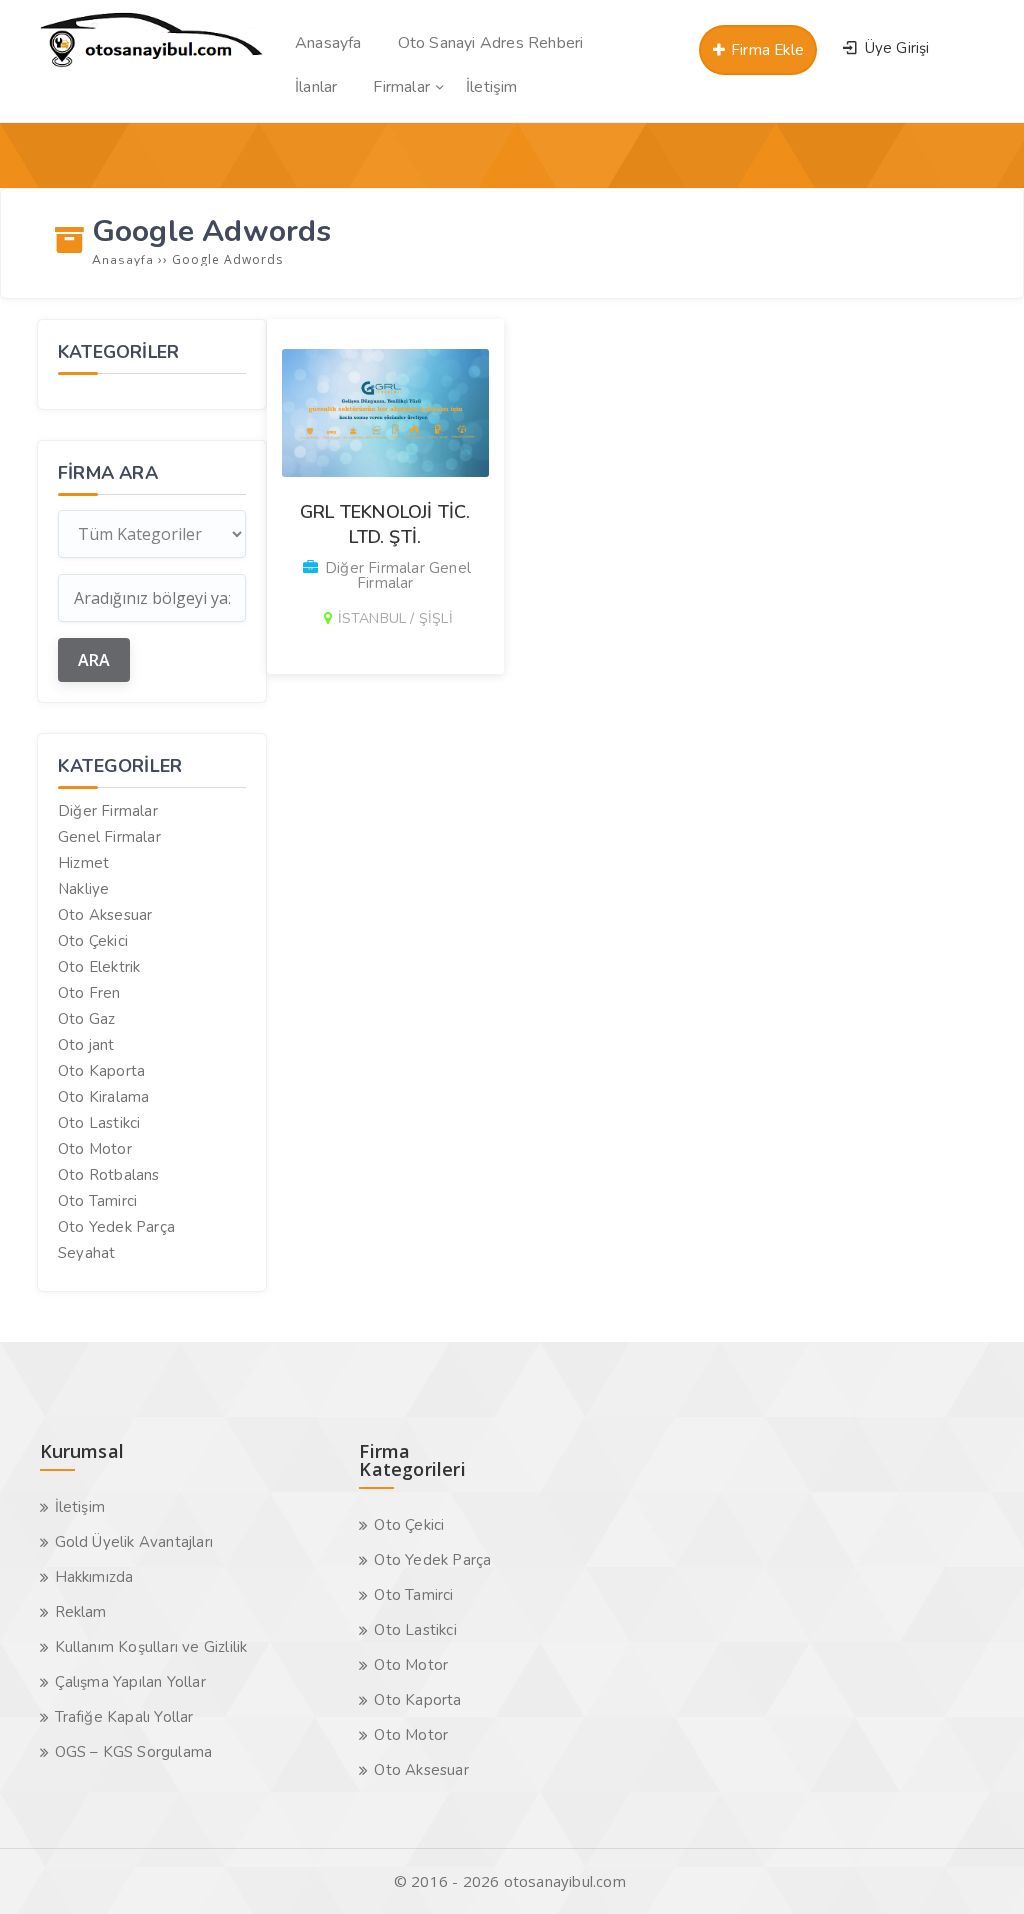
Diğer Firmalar (108, 811)
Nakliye (83, 889)
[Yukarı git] (979, 1869)
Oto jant (86, 1045)
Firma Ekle (765, 50)
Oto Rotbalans (109, 1175)
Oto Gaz (86, 1019)
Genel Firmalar (109, 837)
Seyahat (86, 1253)
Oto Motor (95, 1149)
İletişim (80, 1507)
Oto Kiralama (103, 1097)
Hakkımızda (94, 1577)
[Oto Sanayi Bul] (152, 66)
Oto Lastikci (99, 1123)
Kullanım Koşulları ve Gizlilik (151, 1647)
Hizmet (83, 863)
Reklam (81, 1612)
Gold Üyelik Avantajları (134, 1542)
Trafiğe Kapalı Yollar (124, 1717)
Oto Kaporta (101, 1071)
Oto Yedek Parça (116, 1227)
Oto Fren (89, 993)
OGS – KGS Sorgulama (134, 1752)
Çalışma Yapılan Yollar (130, 1682)
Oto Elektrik (99, 967)
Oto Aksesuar (105, 915)
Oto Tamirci (97, 1201)
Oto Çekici (93, 941)
